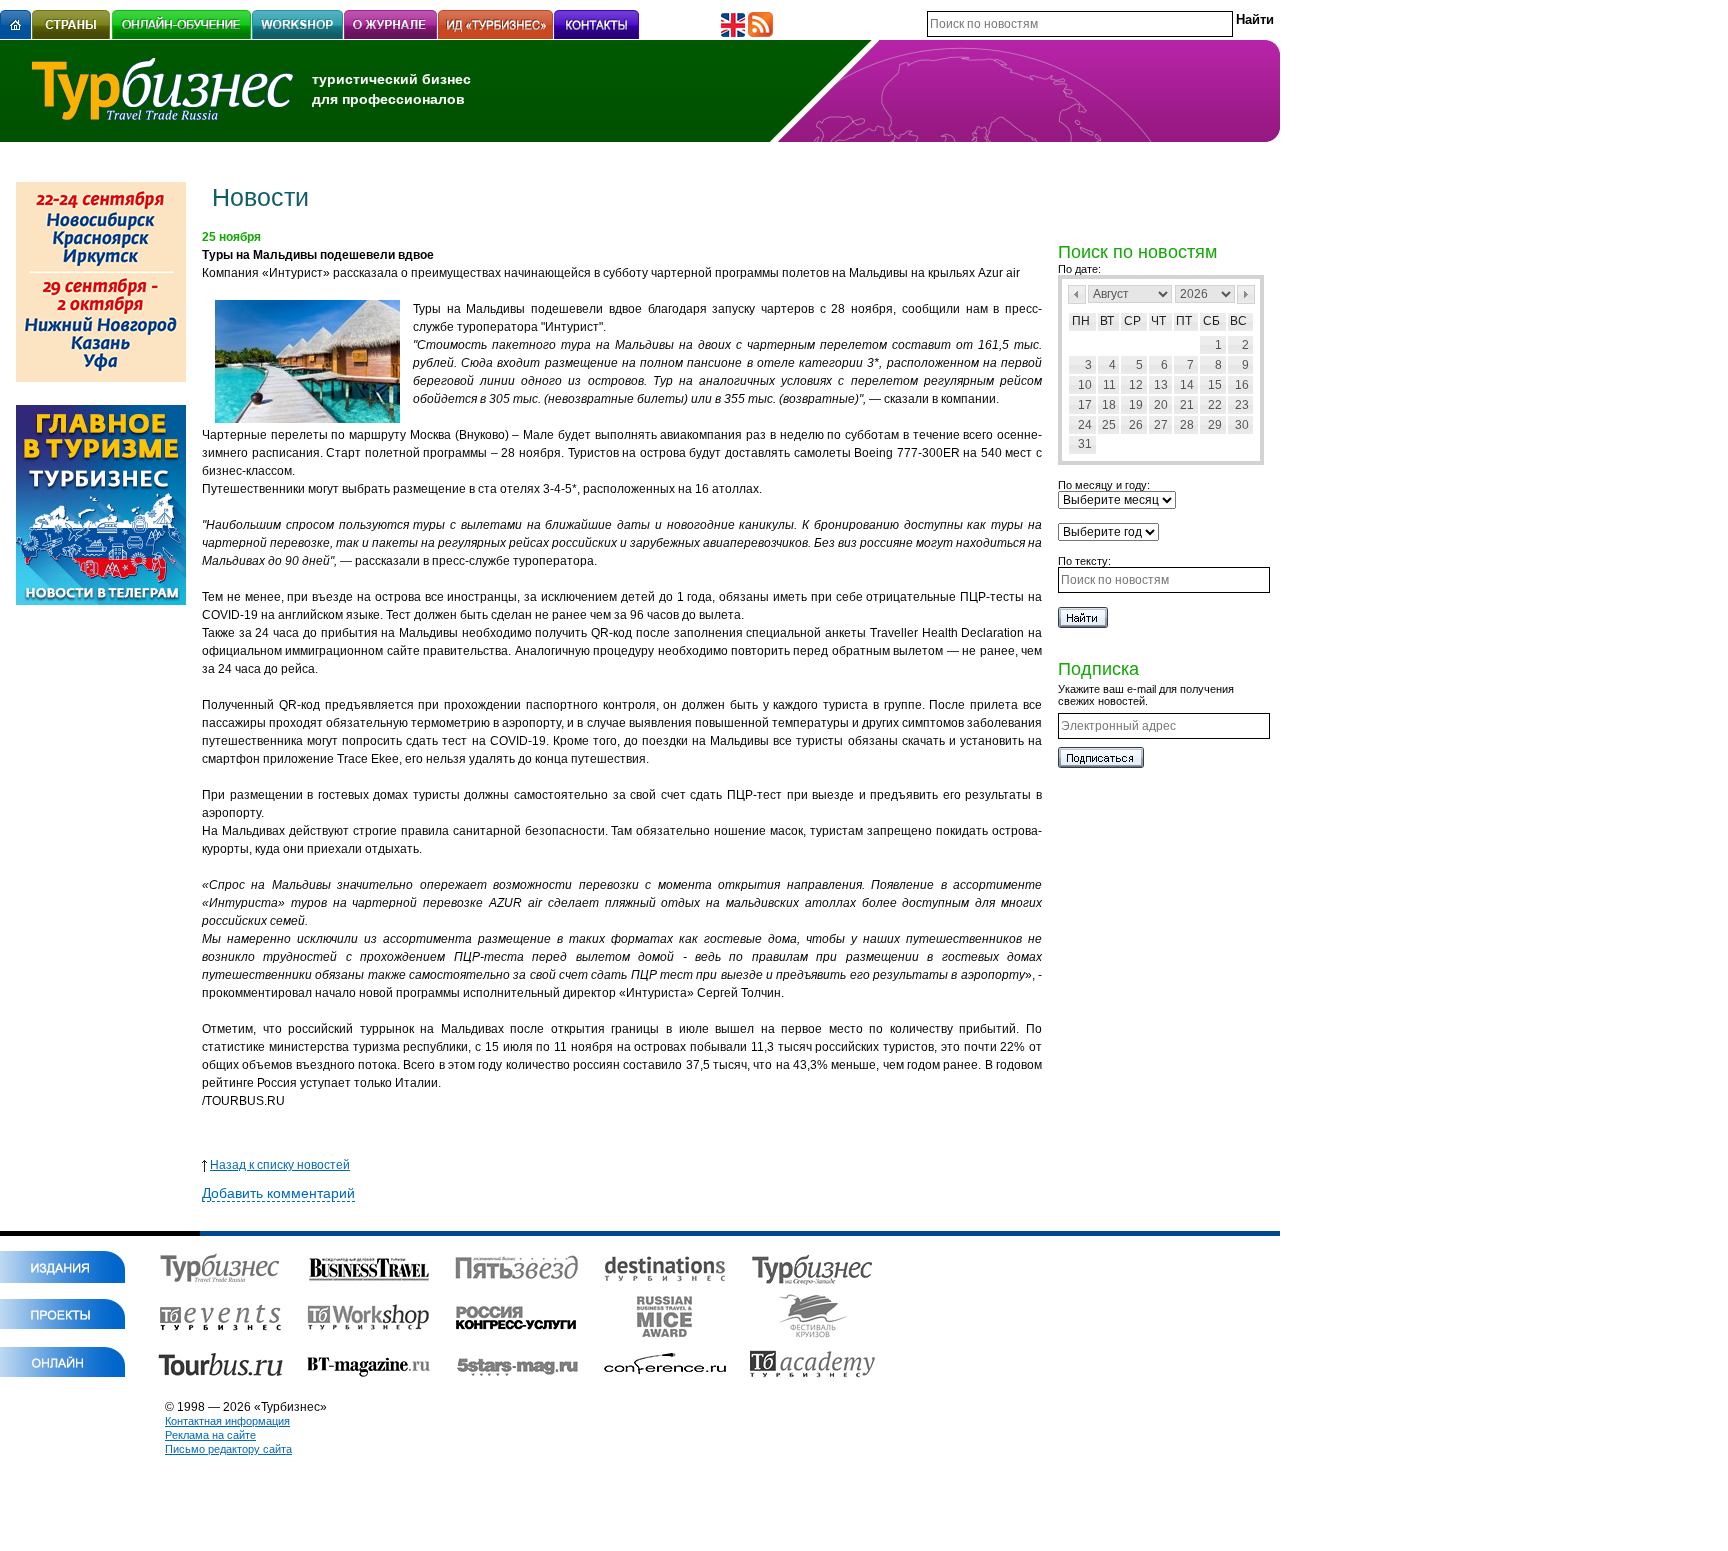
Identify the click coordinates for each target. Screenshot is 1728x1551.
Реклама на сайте (210, 1435)
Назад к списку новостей (280, 1165)
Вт (1107, 321)
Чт (1158, 321)
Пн (1081, 321)
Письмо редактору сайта (228, 1449)
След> (1246, 294)
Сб (1211, 321)
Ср (1132, 321)
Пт (1184, 321)
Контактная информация (227, 1421)
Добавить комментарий (278, 1193)
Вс (1238, 321)
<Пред (1077, 294)
